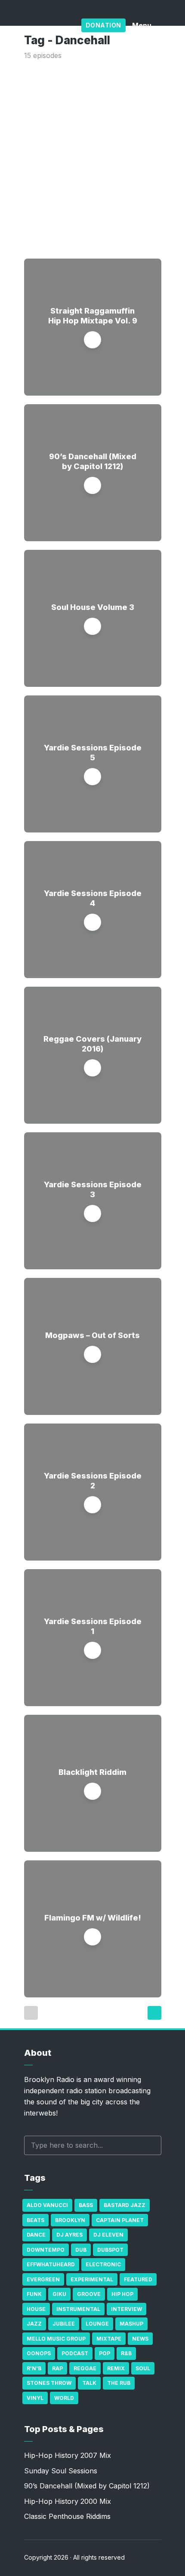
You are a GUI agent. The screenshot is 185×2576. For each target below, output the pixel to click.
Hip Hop (122, 2294)
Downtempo (46, 2250)
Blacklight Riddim (92, 1772)
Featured (138, 2279)
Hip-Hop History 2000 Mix (68, 2501)
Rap (57, 2368)
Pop (105, 2353)
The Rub (119, 2383)
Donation (103, 25)
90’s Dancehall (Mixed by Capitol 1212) (93, 461)
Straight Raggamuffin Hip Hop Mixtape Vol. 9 (93, 316)
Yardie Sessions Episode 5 (93, 753)
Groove (89, 2294)
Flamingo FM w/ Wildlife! (93, 1918)
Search (151, 2145)
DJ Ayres (69, 2235)
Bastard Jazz (125, 2205)
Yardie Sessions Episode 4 (93, 898)
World (64, 2398)
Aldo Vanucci (47, 2205)
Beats (35, 2220)
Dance (36, 2235)
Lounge (97, 2324)
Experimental (92, 2279)
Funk (34, 2294)
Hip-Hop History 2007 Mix (68, 2455)
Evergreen (43, 2279)
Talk (89, 2383)
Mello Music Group (56, 2339)
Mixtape (109, 2339)
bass (86, 2205)
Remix (116, 2368)
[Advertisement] (92, 158)
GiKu (59, 2294)
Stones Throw (49, 2383)
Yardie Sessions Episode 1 (93, 1626)
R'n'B (34, 2368)
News (140, 2339)
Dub (81, 2250)
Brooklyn (70, 2220)
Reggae (85, 2368)
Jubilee (64, 2324)
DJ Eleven (108, 2235)
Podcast (75, 2353)
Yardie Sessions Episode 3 (93, 1189)
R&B (126, 2353)
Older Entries (154, 2013)
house (36, 2309)
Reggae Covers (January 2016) (92, 1044)
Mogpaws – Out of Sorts (92, 1335)
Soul (143, 2368)
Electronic (103, 2264)
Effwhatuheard (51, 2264)
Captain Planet (120, 2220)
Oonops (39, 2353)
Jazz (34, 2324)
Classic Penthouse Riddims (67, 2516)
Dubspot (110, 2250)
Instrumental (78, 2309)
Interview (126, 2309)
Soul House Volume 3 (93, 607)
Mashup (131, 2324)
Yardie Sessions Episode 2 (93, 1481)
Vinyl (35, 2398)
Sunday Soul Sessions (61, 2471)
